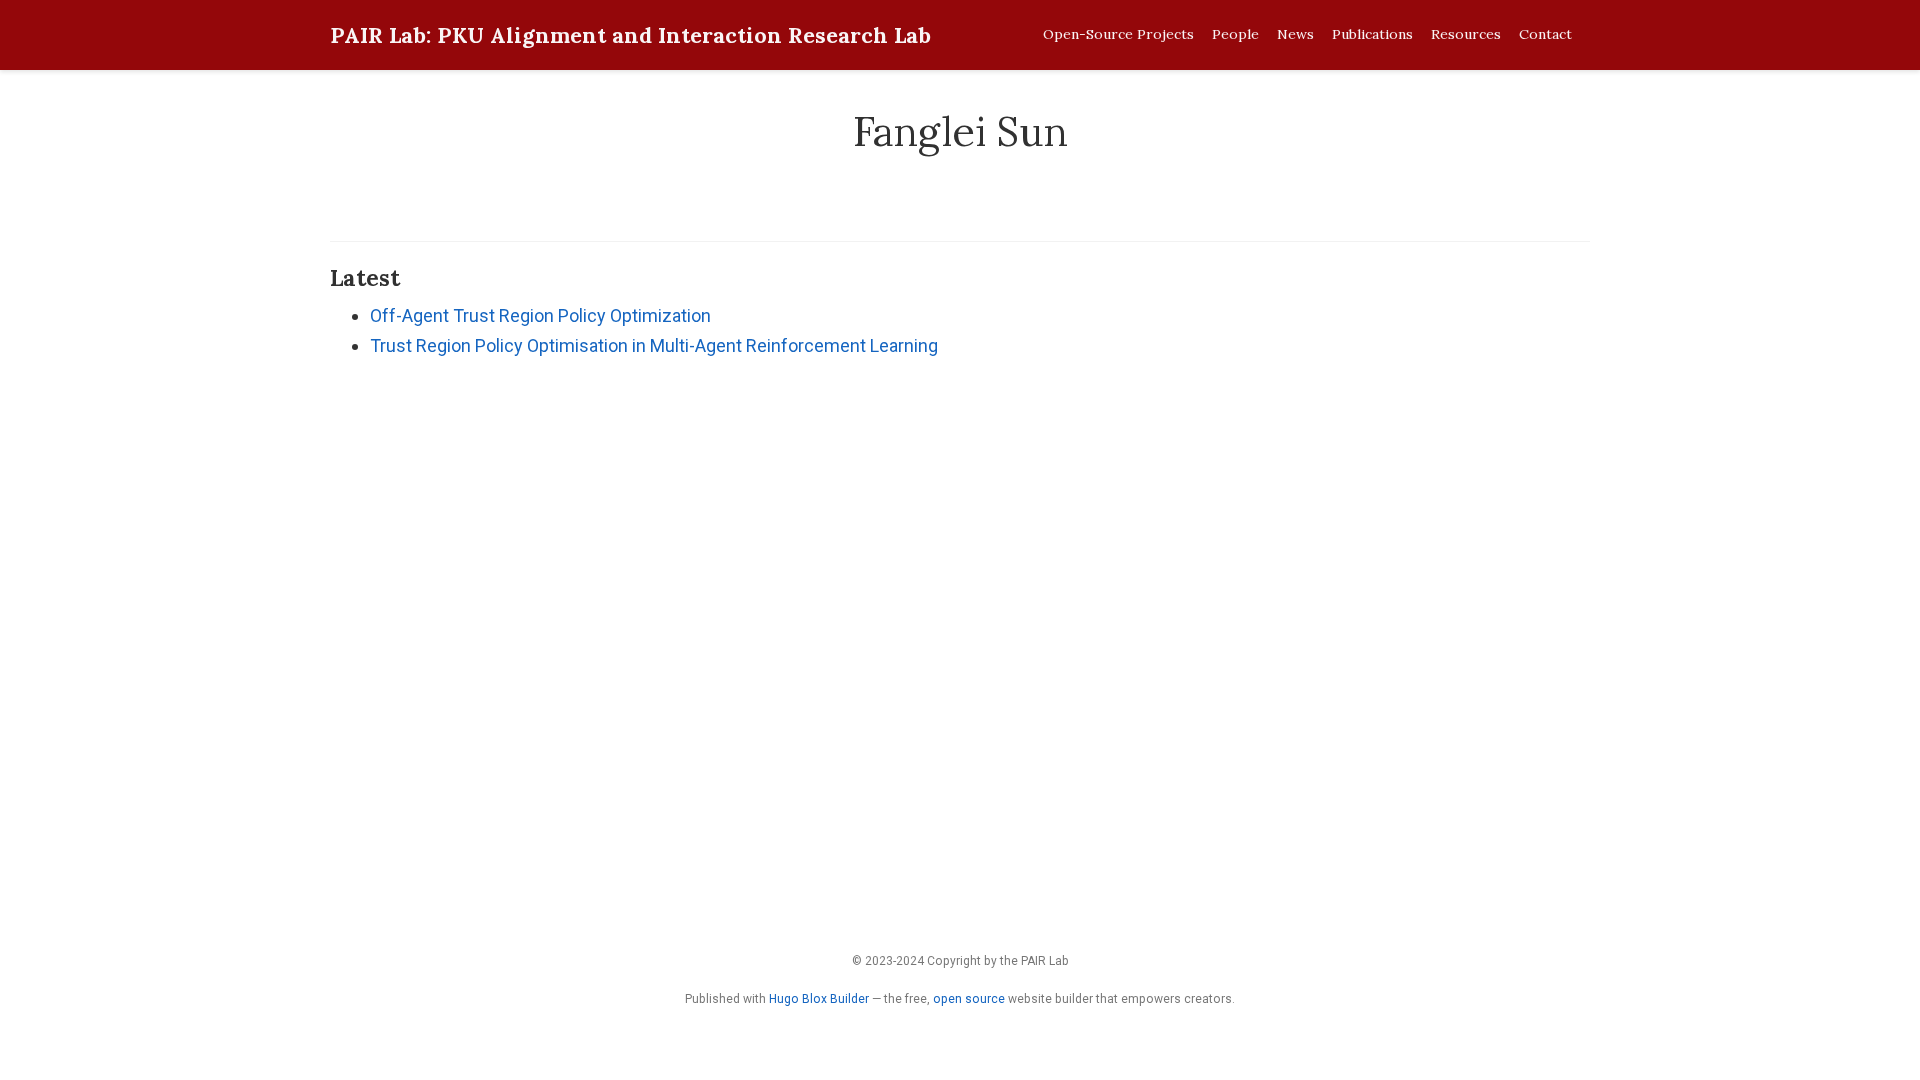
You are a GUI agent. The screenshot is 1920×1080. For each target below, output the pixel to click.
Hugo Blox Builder (819, 999)
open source (969, 999)
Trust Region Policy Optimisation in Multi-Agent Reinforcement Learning (654, 345)
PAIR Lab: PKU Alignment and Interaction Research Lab (630, 35)
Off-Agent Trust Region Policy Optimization (540, 315)
